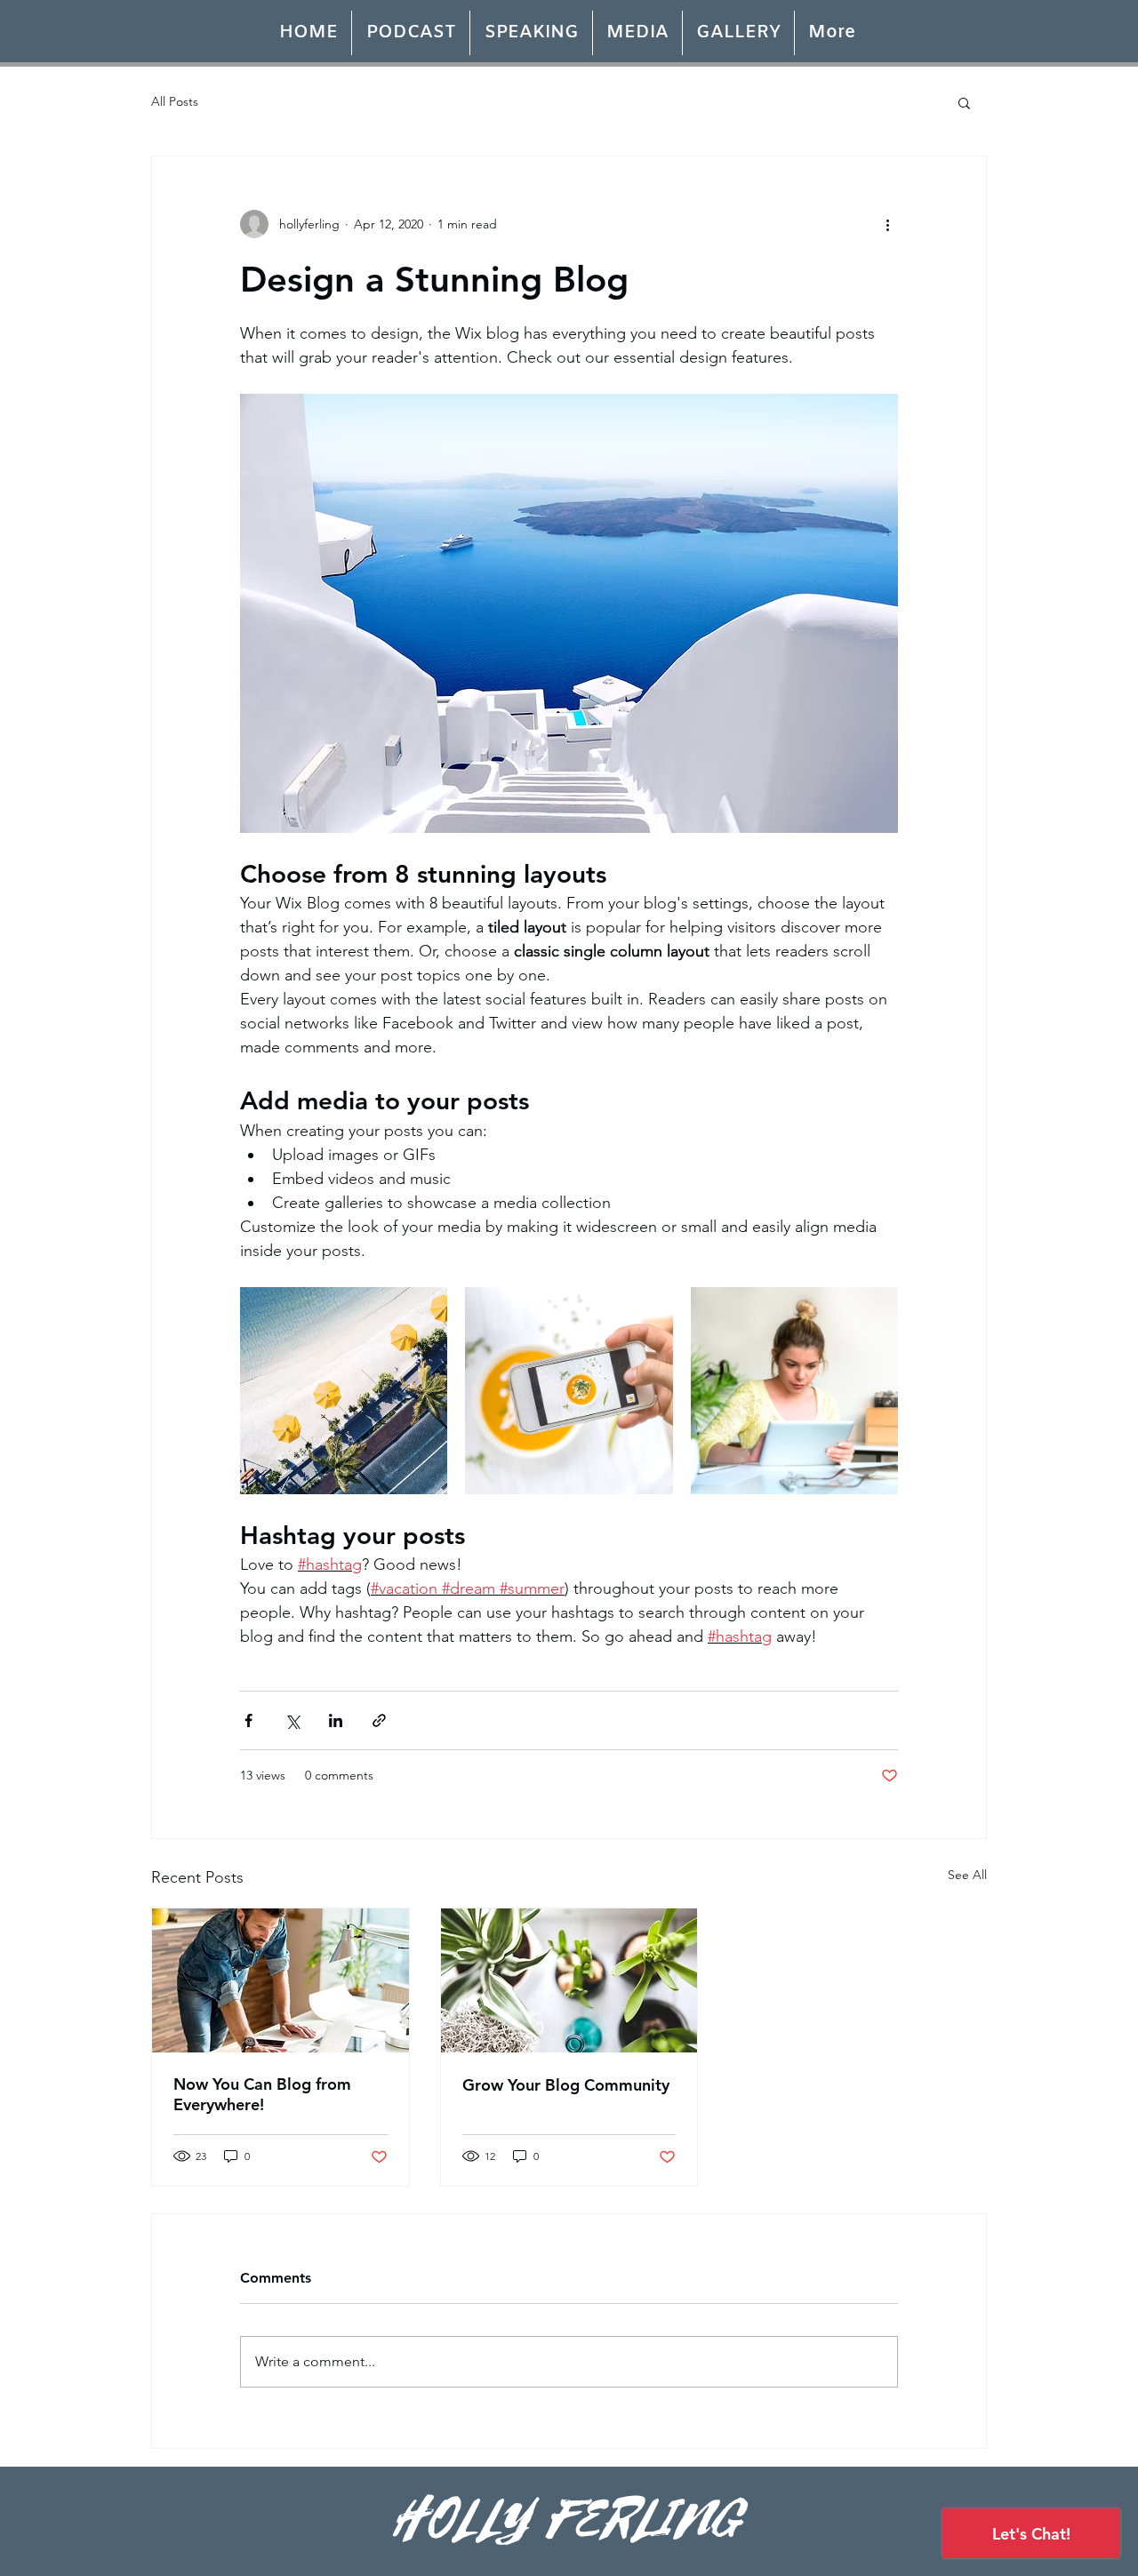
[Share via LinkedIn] (336, 1720)
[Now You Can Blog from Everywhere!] (280, 1980)
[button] (964, 102)
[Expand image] (344, 1391)
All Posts (175, 101)
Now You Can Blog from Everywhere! (262, 2094)
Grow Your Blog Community (566, 2085)
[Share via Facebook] (248, 1720)
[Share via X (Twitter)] (292, 1720)
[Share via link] (379, 1720)
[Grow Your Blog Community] (569, 1980)
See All (967, 1875)
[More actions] (887, 224)
